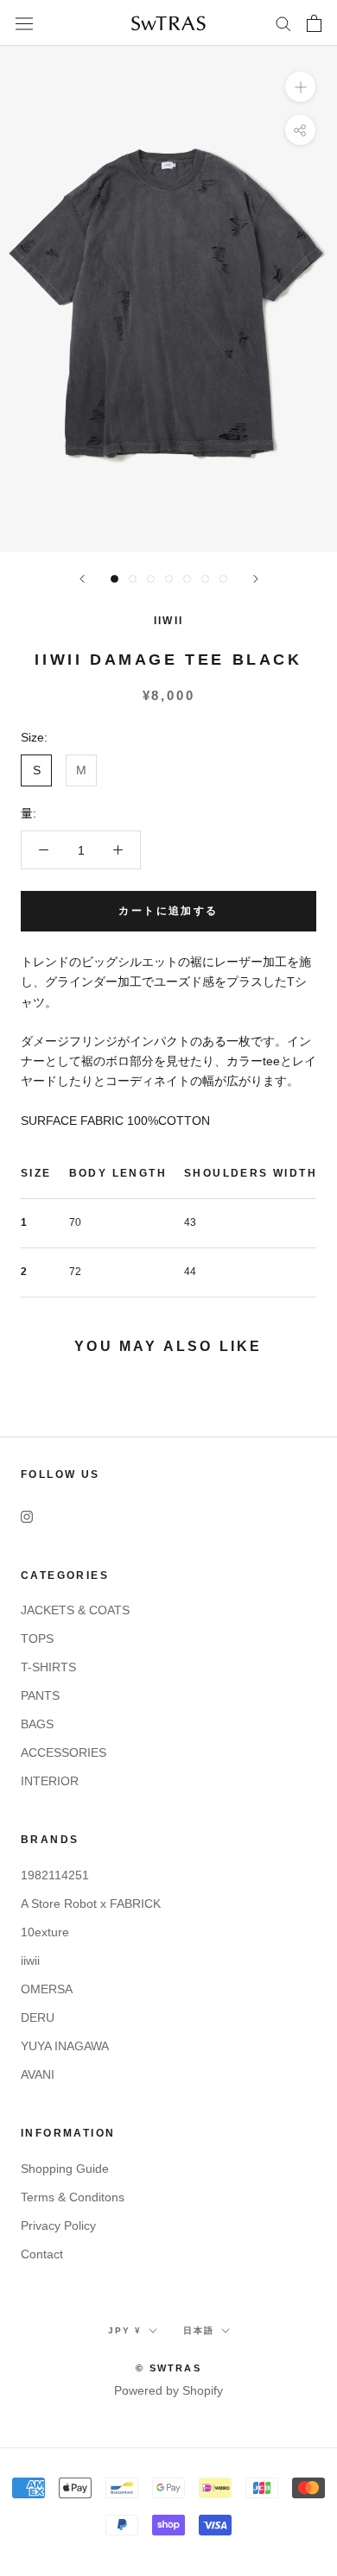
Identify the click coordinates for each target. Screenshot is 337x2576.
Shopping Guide (65, 2169)
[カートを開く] (314, 23)
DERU (38, 2017)
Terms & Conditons (73, 2197)
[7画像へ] (223, 579)
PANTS (40, 1695)
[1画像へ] (114, 579)
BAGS (37, 1724)
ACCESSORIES (64, 1752)
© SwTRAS (168, 2368)
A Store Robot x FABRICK (91, 1904)
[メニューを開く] (24, 23)
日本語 (199, 2330)
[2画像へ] (133, 579)
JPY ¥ (125, 2330)
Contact (42, 2254)
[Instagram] (27, 1516)
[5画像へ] (187, 579)
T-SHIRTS (48, 1667)
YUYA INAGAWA (65, 2046)
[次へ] (256, 579)
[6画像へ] (205, 579)
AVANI (38, 2074)
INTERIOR (50, 1781)
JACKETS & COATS (75, 1610)
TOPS (37, 1638)
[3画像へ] (151, 579)
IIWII (169, 621)
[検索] (283, 23)
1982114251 (55, 1875)
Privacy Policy (58, 2226)
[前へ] (82, 579)
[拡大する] (300, 87)
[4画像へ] (169, 579)
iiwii (30, 1960)
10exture (45, 1932)
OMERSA (47, 1989)
